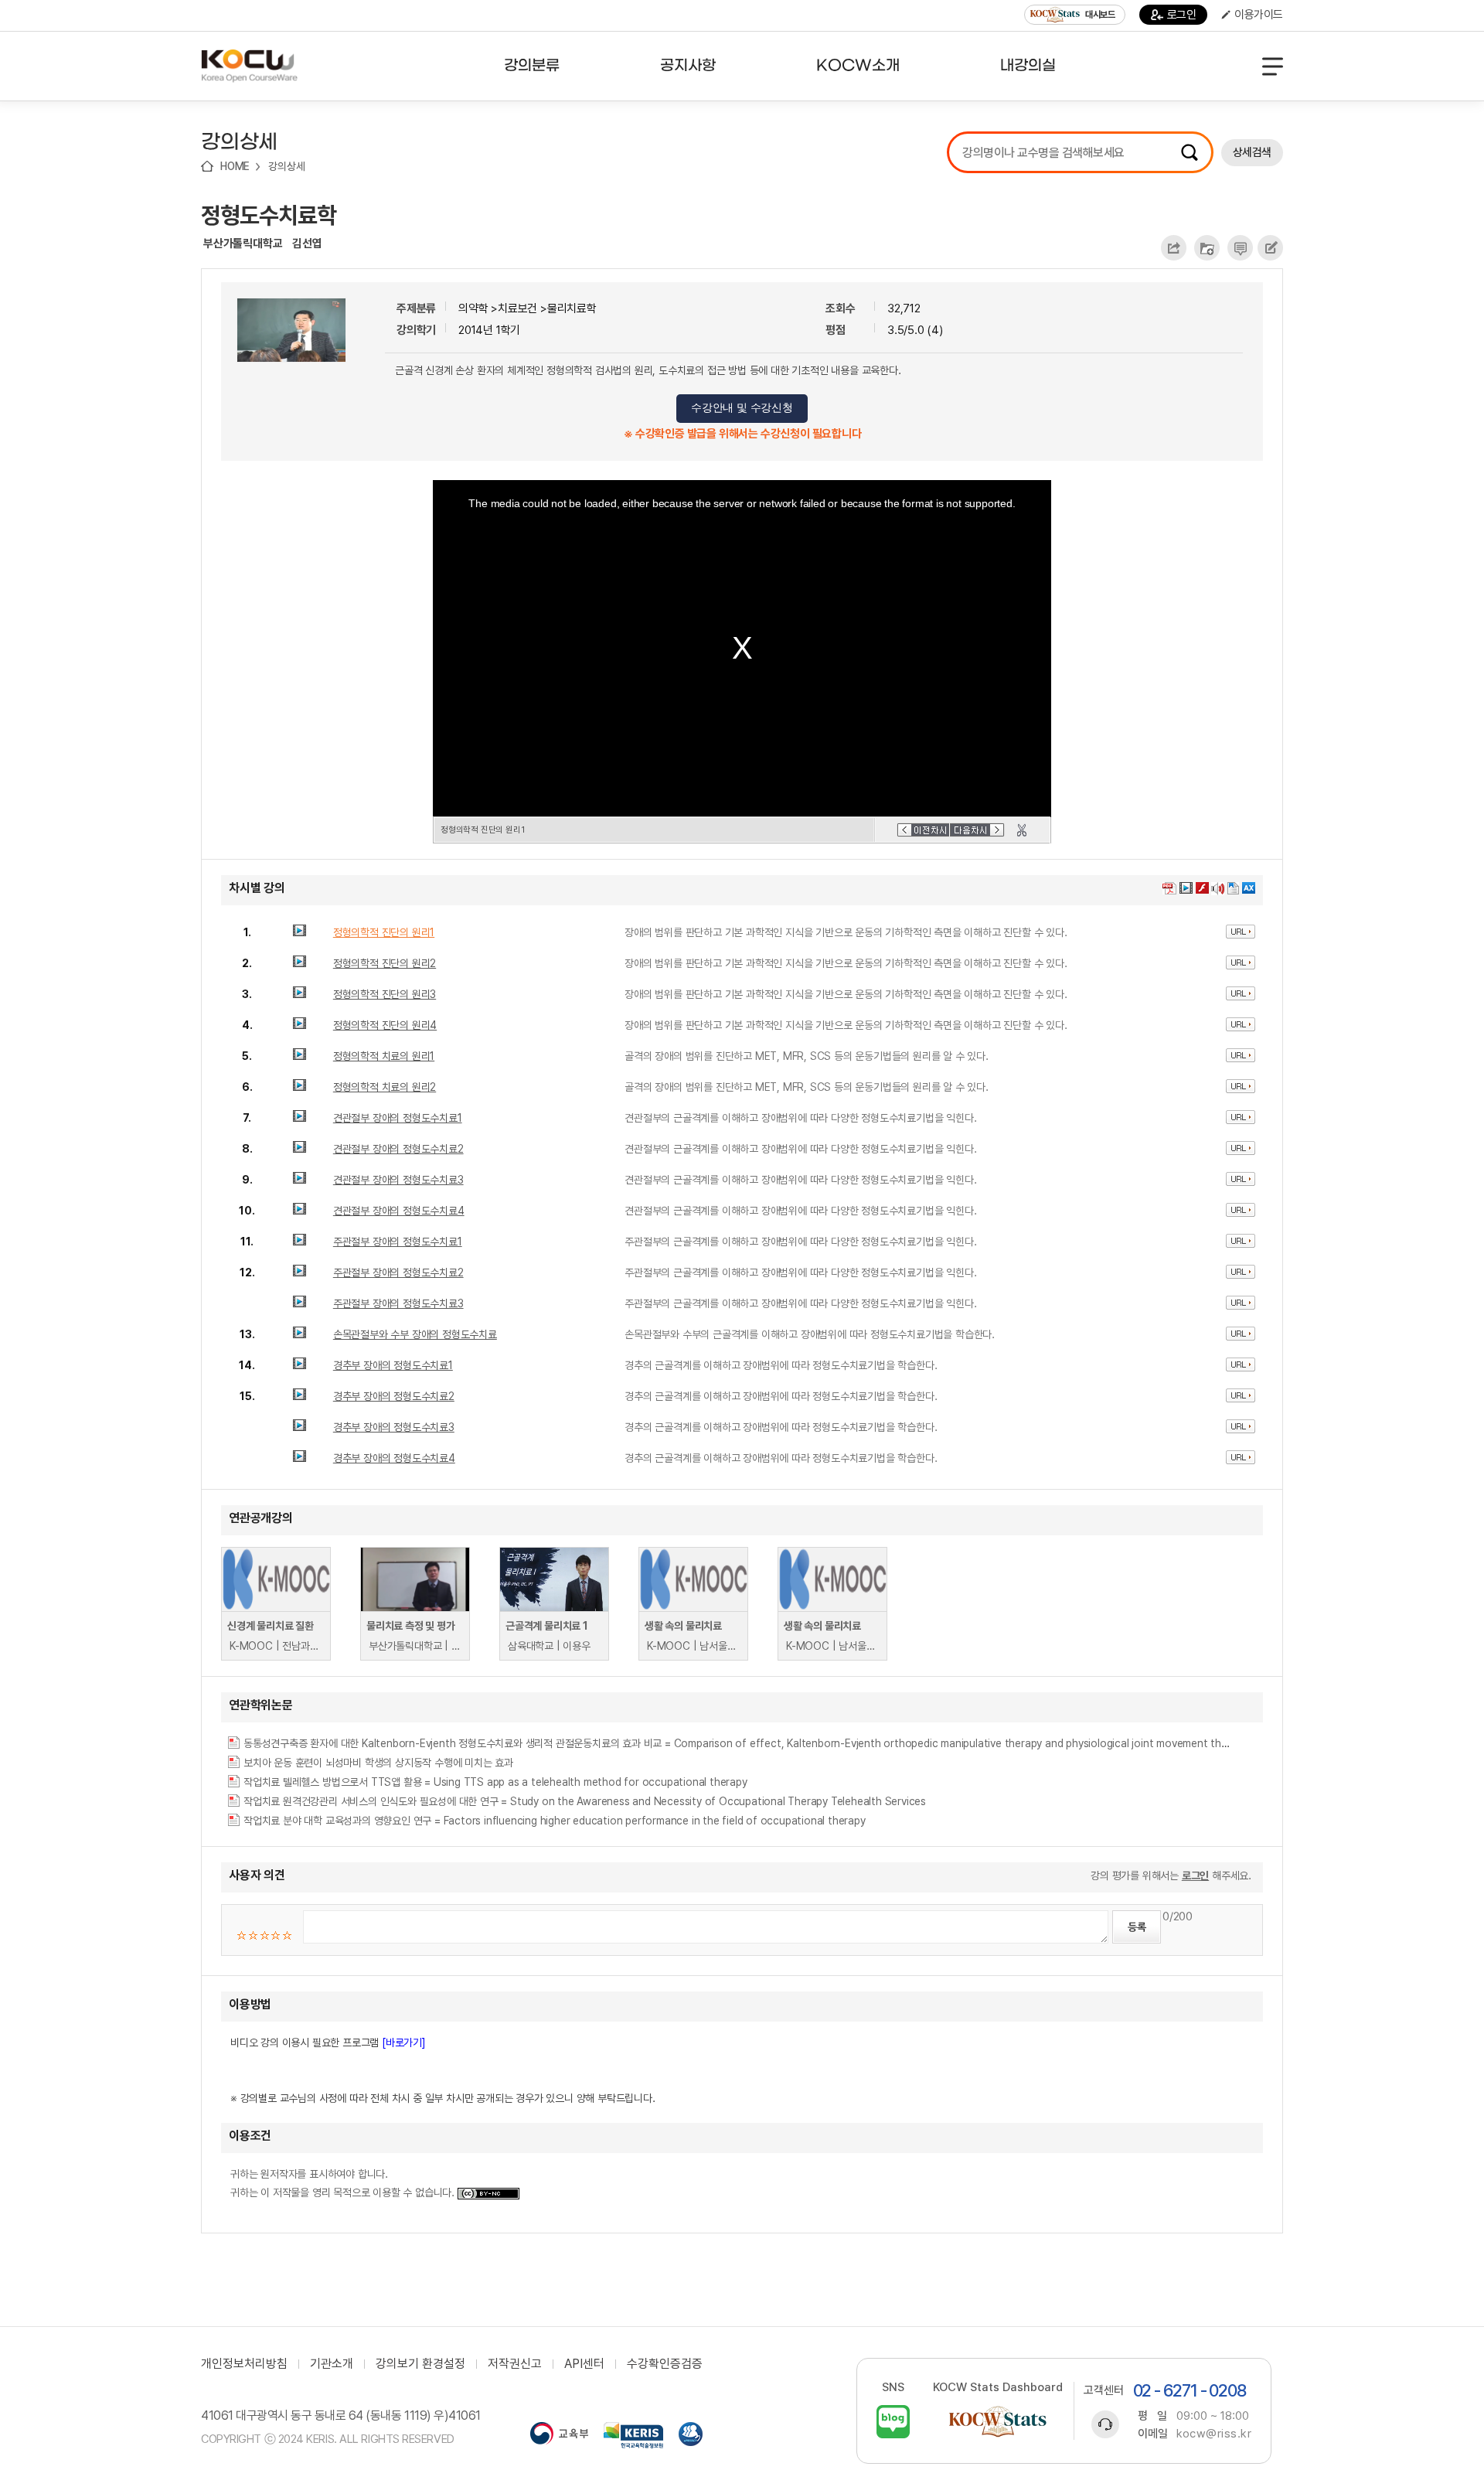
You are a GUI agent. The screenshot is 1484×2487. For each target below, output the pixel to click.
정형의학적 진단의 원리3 (385, 994)
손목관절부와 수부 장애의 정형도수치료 (415, 1334)
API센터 (584, 2364)
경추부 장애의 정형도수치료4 (394, 1458)
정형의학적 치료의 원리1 (384, 1056)
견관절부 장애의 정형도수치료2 (398, 1149)
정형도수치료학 (269, 215)
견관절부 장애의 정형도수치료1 (398, 1118)
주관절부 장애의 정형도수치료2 (398, 1272)
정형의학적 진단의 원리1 (384, 932)
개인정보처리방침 (244, 2364)
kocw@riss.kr (1214, 2434)
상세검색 (1252, 152)
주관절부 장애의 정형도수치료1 (398, 1242)
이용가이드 (1259, 15)
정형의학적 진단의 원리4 (385, 1025)
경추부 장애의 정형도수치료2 (394, 1396)
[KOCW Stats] (998, 2422)
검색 (1190, 152)
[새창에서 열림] (559, 2435)
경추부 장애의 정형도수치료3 (394, 1427)
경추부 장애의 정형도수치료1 (393, 1365)
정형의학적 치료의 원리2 (385, 1087)
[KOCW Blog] (893, 2422)
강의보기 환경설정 (420, 2364)
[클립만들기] (1022, 830)
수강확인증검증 (665, 2364)
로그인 (1182, 15)
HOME (235, 166)
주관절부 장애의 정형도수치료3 (398, 1303)
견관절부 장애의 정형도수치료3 (398, 1180)
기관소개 (332, 2364)
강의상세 (286, 166)
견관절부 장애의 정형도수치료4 (399, 1211)
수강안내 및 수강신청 (742, 408)
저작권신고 (515, 2364)
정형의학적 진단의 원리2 (385, 963)
